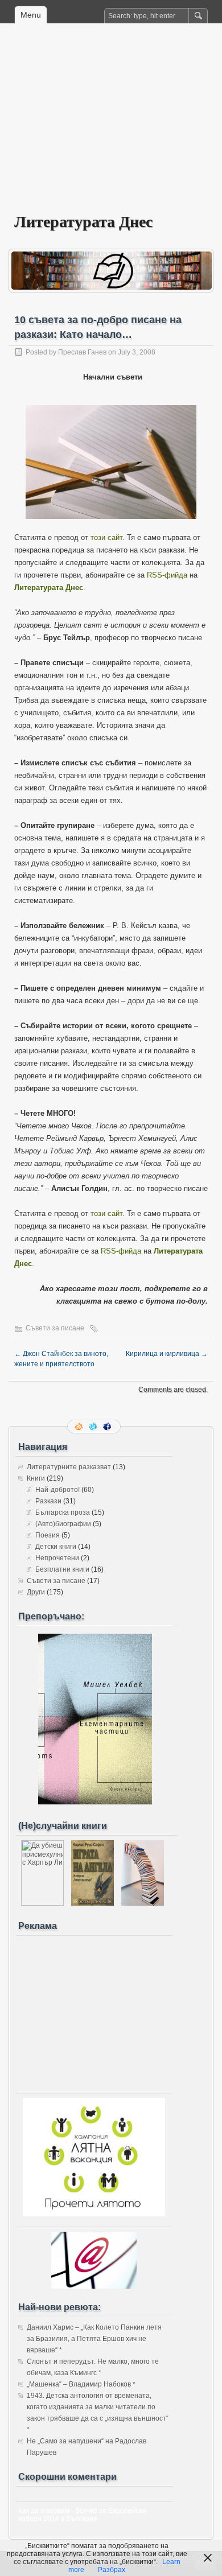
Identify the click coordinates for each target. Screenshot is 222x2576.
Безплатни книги (62, 1569)
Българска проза (63, 1512)
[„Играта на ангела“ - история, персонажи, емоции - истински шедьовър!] (92, 1903)
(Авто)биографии (63, 1524)
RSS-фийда (167, 575)
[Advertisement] (111, 126)
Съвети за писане (55, 1328)
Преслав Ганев (82, 352)
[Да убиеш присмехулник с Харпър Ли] (42, 1903)
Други (36, 1592)
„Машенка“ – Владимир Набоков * (81, 2384)
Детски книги (56, 1547)
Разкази (48, 1501)
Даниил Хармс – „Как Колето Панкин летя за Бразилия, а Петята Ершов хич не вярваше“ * (94, 2339)
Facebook (108, 1427)
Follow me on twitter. (94, 1427)
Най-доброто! (57, 1490)
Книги (36, 1478)
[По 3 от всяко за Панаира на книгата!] (143, 1903)
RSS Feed (80, 1427)
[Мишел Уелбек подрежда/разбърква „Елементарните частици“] (95, 1802)
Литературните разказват (69, 1467)
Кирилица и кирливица (167, 1354)
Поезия (48, 1535)
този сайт (106, 537)
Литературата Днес (83, 221)
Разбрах (112, 2570)
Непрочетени (57, 1558)
